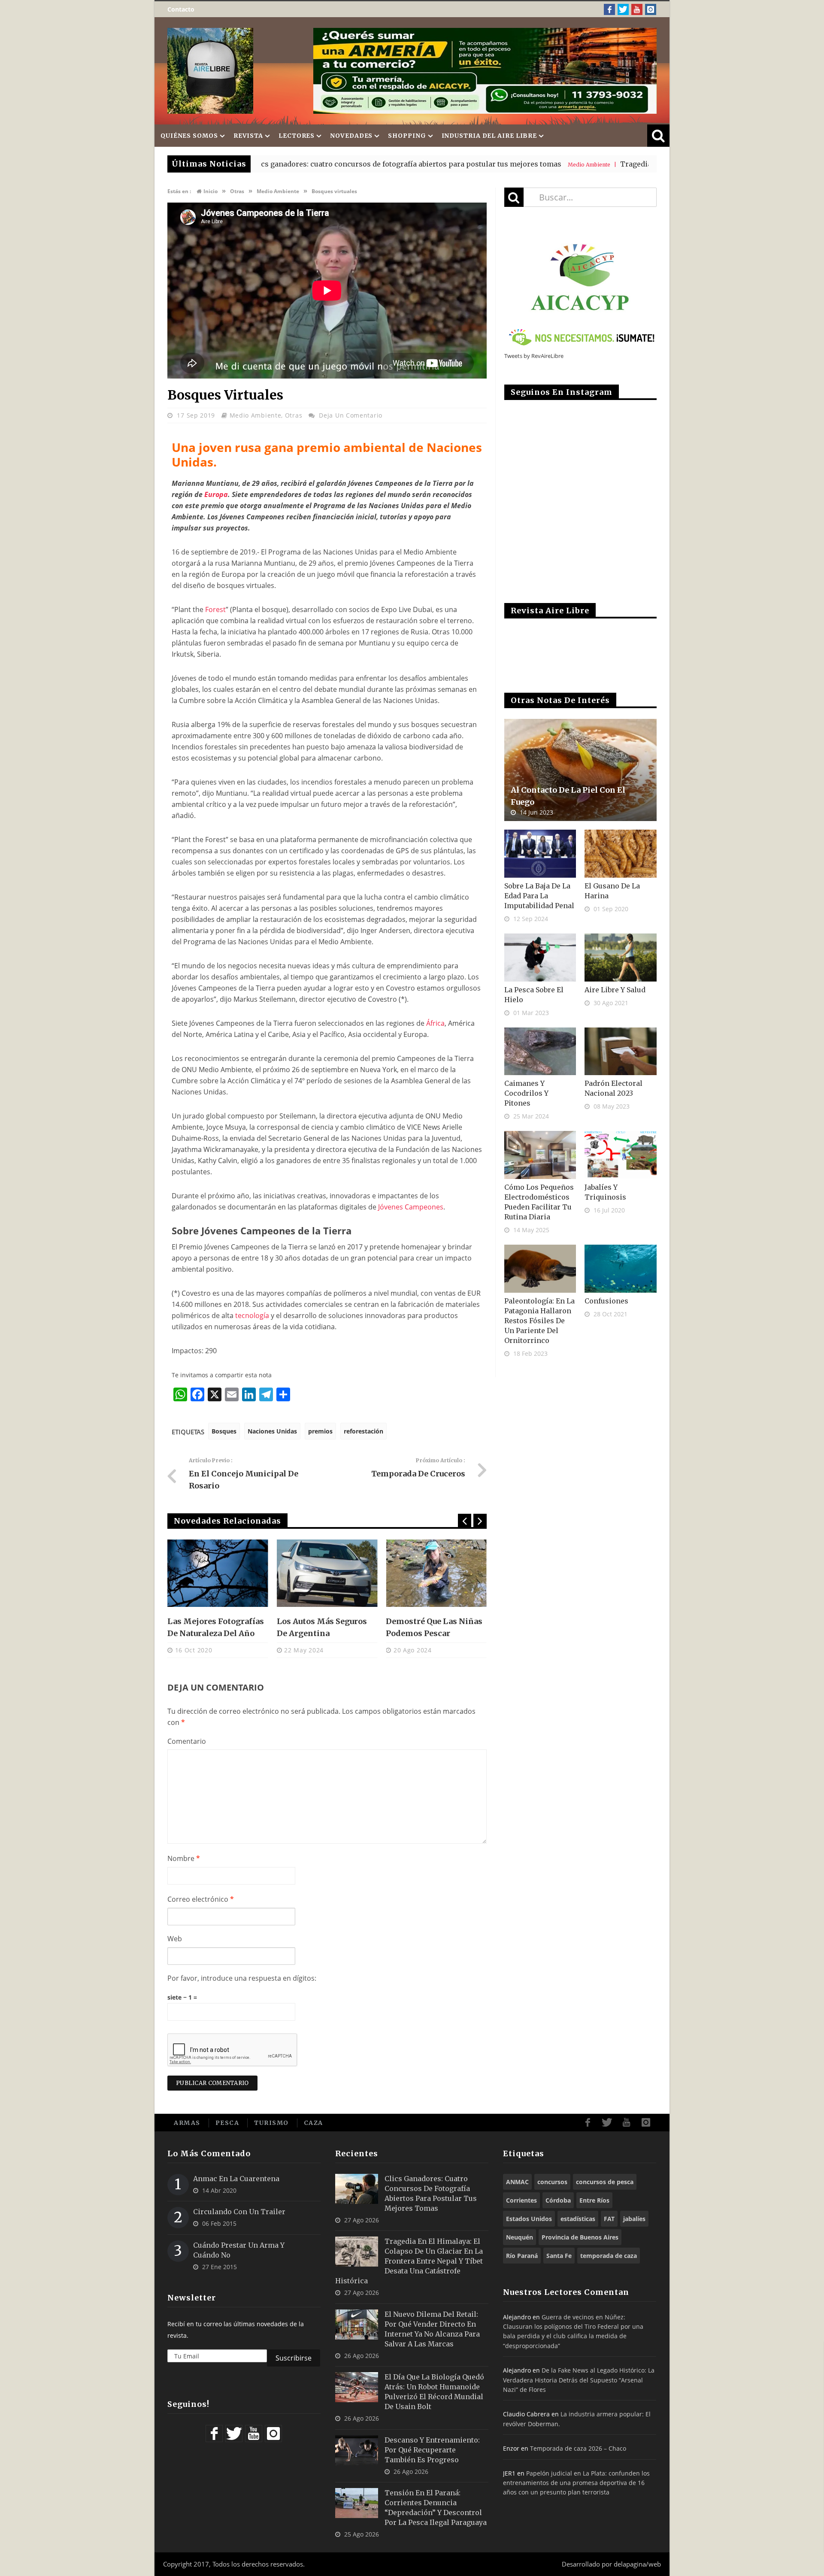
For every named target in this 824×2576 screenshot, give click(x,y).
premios (320, 1431)
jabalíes (634, 2219)
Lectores (297, 136)
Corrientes (521, 2200)
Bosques (224, 1431)
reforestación (364, 1431)
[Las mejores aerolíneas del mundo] (436, 1573)
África (435, 1023)
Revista (248, 136)
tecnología (252, 1315)
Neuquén (520, 2237)
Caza (314, 2123)
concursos (552, 2182)
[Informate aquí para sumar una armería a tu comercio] (485, 71)
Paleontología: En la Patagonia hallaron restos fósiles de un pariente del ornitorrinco (539, 1321)
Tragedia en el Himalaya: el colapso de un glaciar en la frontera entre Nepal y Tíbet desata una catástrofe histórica (409, 2261)
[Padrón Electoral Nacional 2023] (621, 1052)
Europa (216, 494)
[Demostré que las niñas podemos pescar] (327, 1573)
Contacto (181, 9)
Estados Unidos (529, 2219)
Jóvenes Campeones (411, 1207)
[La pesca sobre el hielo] (540, 958)
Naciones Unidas (272, 1431)
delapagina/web (637, 2564)
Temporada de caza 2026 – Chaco (578, 2448)
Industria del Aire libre (489, 136)
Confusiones (606, 1301)
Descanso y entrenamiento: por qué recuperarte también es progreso (432, 2450)
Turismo (271, 2123)
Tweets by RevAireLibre (534, 356)
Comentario (187, 1741)
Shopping (407, 136)
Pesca (227, 2123)
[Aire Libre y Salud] (621, 958)
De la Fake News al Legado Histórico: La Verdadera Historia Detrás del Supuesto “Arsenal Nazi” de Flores (579, 2380)
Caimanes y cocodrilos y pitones (526, 1093)
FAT (609, 2219)
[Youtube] (637, 9)
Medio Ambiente (256, 415)
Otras (294, 415)
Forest (215, 609)
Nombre (184, 1858)
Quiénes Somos (189, 136)
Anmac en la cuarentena (236, 2179)
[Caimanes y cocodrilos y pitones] (540, 1052)
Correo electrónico (201, 1899)
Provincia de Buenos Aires (580, 2237)
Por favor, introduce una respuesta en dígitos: (242, 1978)
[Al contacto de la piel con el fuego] (580, 770)
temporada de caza (609, 2256)
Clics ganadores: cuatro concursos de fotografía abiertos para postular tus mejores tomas (297, 164)
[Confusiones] (621, 1269)
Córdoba (558, 2200)
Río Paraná (522, 2256)
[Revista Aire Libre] (210, 71)
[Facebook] (609, 9)
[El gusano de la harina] (621, 854)
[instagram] (651, 9)
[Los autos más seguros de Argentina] (218, 1573)
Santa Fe (559, 2256)
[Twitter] (623, 9)
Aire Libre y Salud (615, 990)
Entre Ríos (594, 2200)
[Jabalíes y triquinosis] (621, 1155)
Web (175, 1939)
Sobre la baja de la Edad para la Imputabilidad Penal (539, 896)
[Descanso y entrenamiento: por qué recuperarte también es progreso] (357, 2450)
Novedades (351, 136)
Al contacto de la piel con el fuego (568, 796)
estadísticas (578, 2219)
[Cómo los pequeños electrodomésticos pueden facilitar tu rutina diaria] (540, 1155)
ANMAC (517, 2182)
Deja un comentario (351, 415)
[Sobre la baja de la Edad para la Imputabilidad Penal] (540, 854)
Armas (187, 2123)
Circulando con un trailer (239, 2212)
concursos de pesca (605, 2182)
